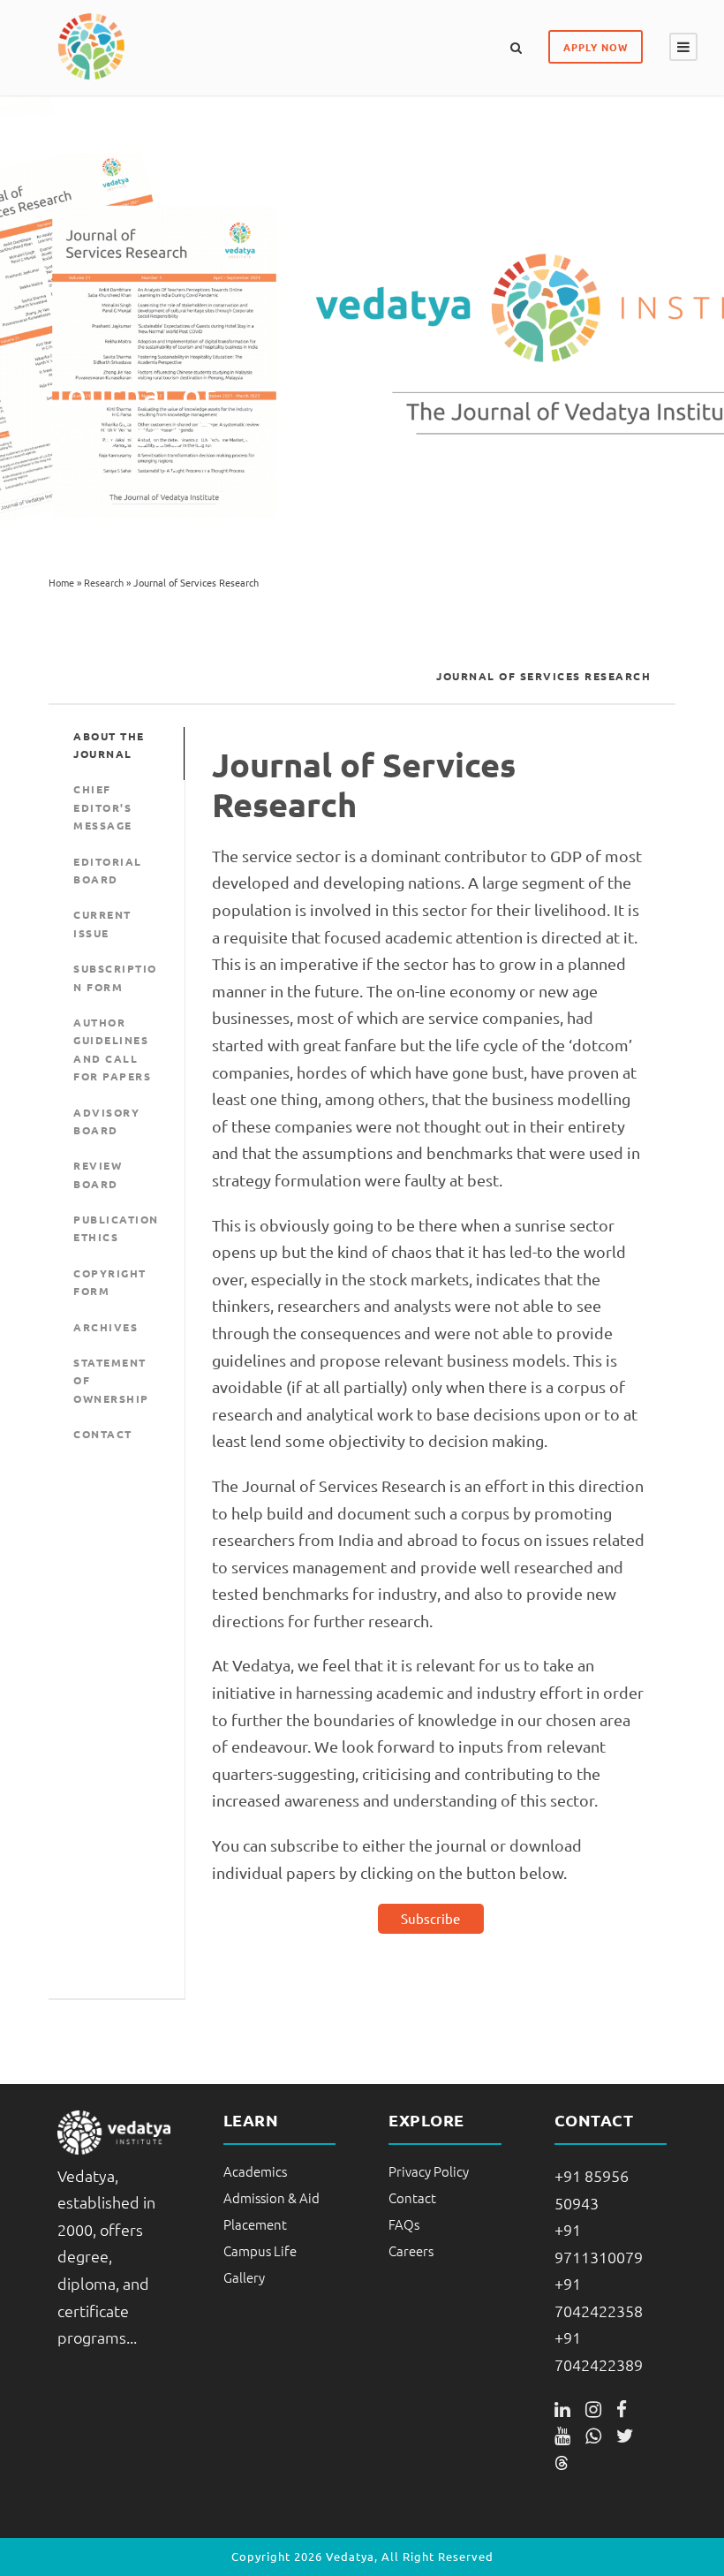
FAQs (404, 2224)
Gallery (244, 2277)
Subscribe (430, 1918)
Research (104, 582)
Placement (255, 2224)
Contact (412, 2197)
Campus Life (260, 2250)
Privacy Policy (429, 2171)
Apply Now (596, 47)
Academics (255, 2171)
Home (61, 582)
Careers (411, 2250)
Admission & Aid (271, 2197)
